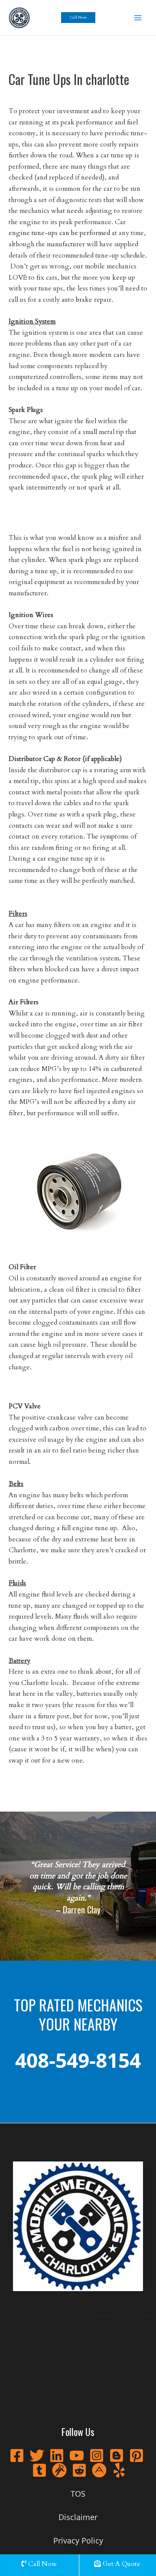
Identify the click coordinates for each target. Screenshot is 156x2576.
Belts (16, 1484)
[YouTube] (77, 2455)
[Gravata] (59, 2470)
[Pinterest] (136, 2455)
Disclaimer (97, 2316)
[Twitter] (37, 2455)
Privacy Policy (135, 2316)
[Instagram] (97, 2455)
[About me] (99, 2470)
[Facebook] (17, 2455)
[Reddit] (79, 2470)
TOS (72, 2316)
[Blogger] (117, 2455)
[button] (78, 18)
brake (84, 300)
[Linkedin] (57, 2455)
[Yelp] (119, 2470)
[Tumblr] (39, 2470)
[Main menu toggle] (138, 18)
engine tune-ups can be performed (59, 233)
